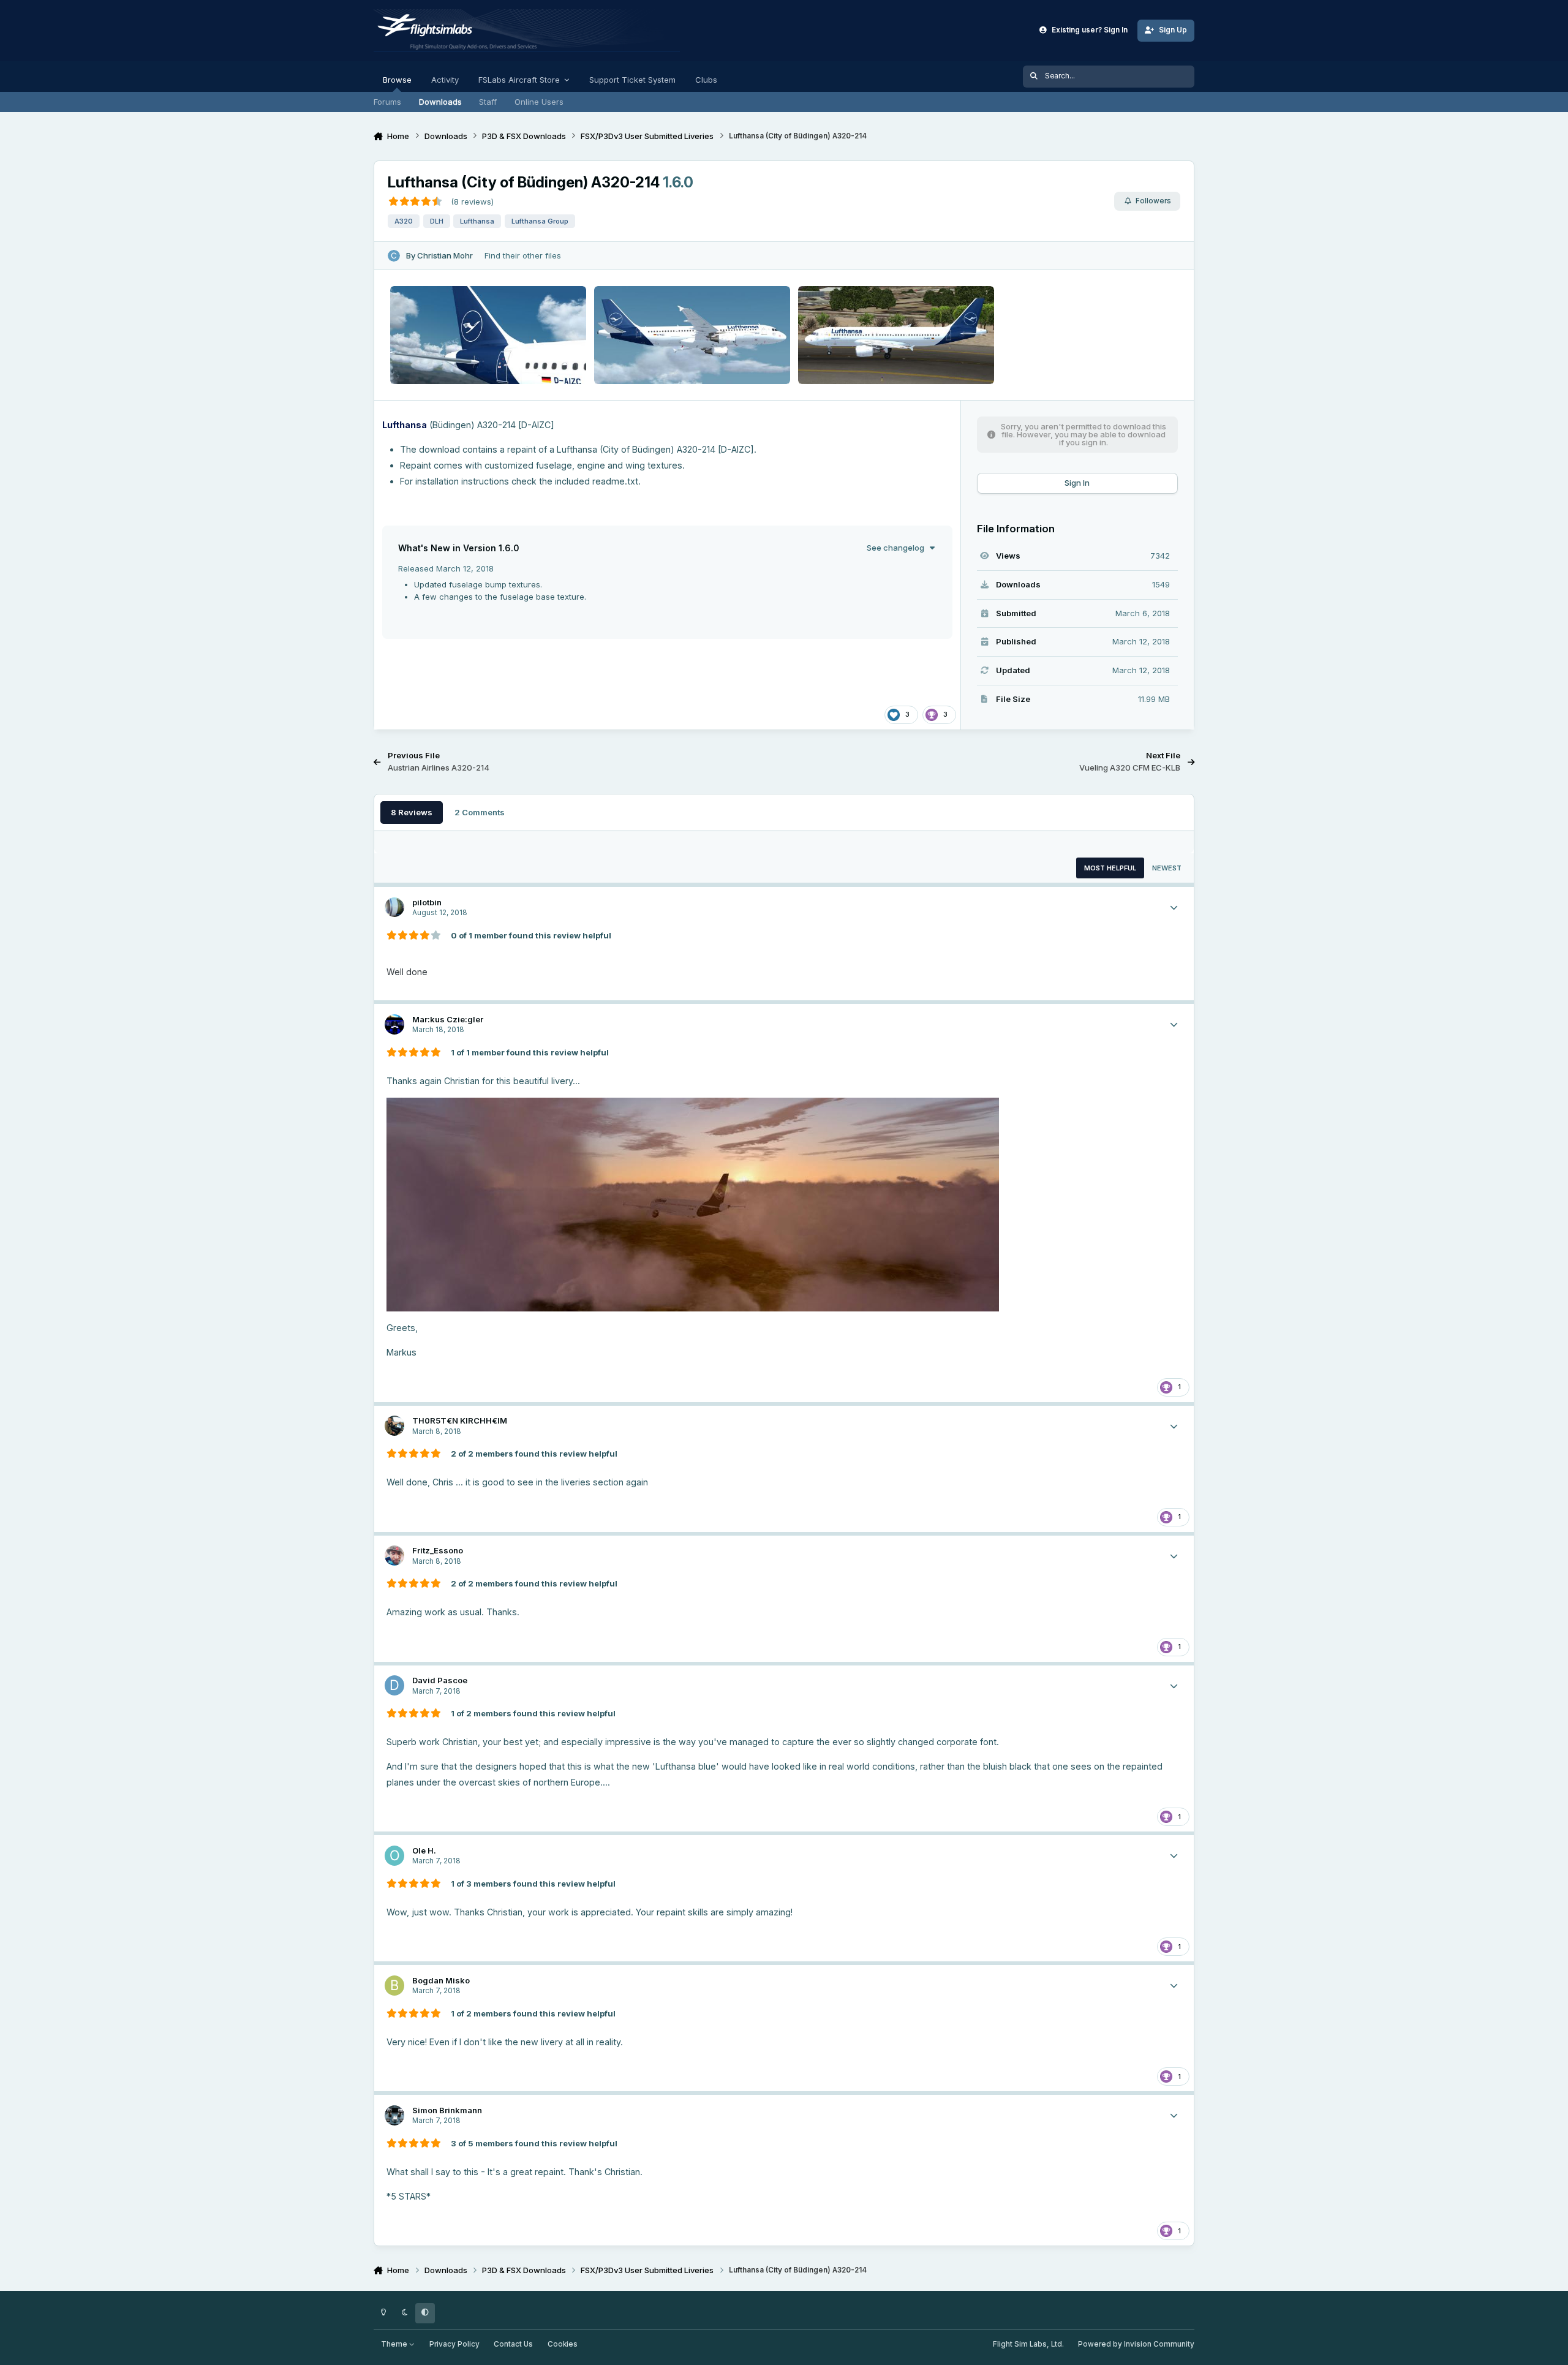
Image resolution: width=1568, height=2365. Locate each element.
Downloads (440, 102)
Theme (395, 2344)
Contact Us (513, 2344)
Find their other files (523, 255)
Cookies (563, 2344)
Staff (488, 102)
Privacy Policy (454, 2344)
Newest (1167, 868)
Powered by (1136, 2344)
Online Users (539, 102)
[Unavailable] (693, 1105)
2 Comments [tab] (480, 812)
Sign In (1077, 483)
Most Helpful (1110, 868)
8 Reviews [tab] (412, 812)
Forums (387, 102)
